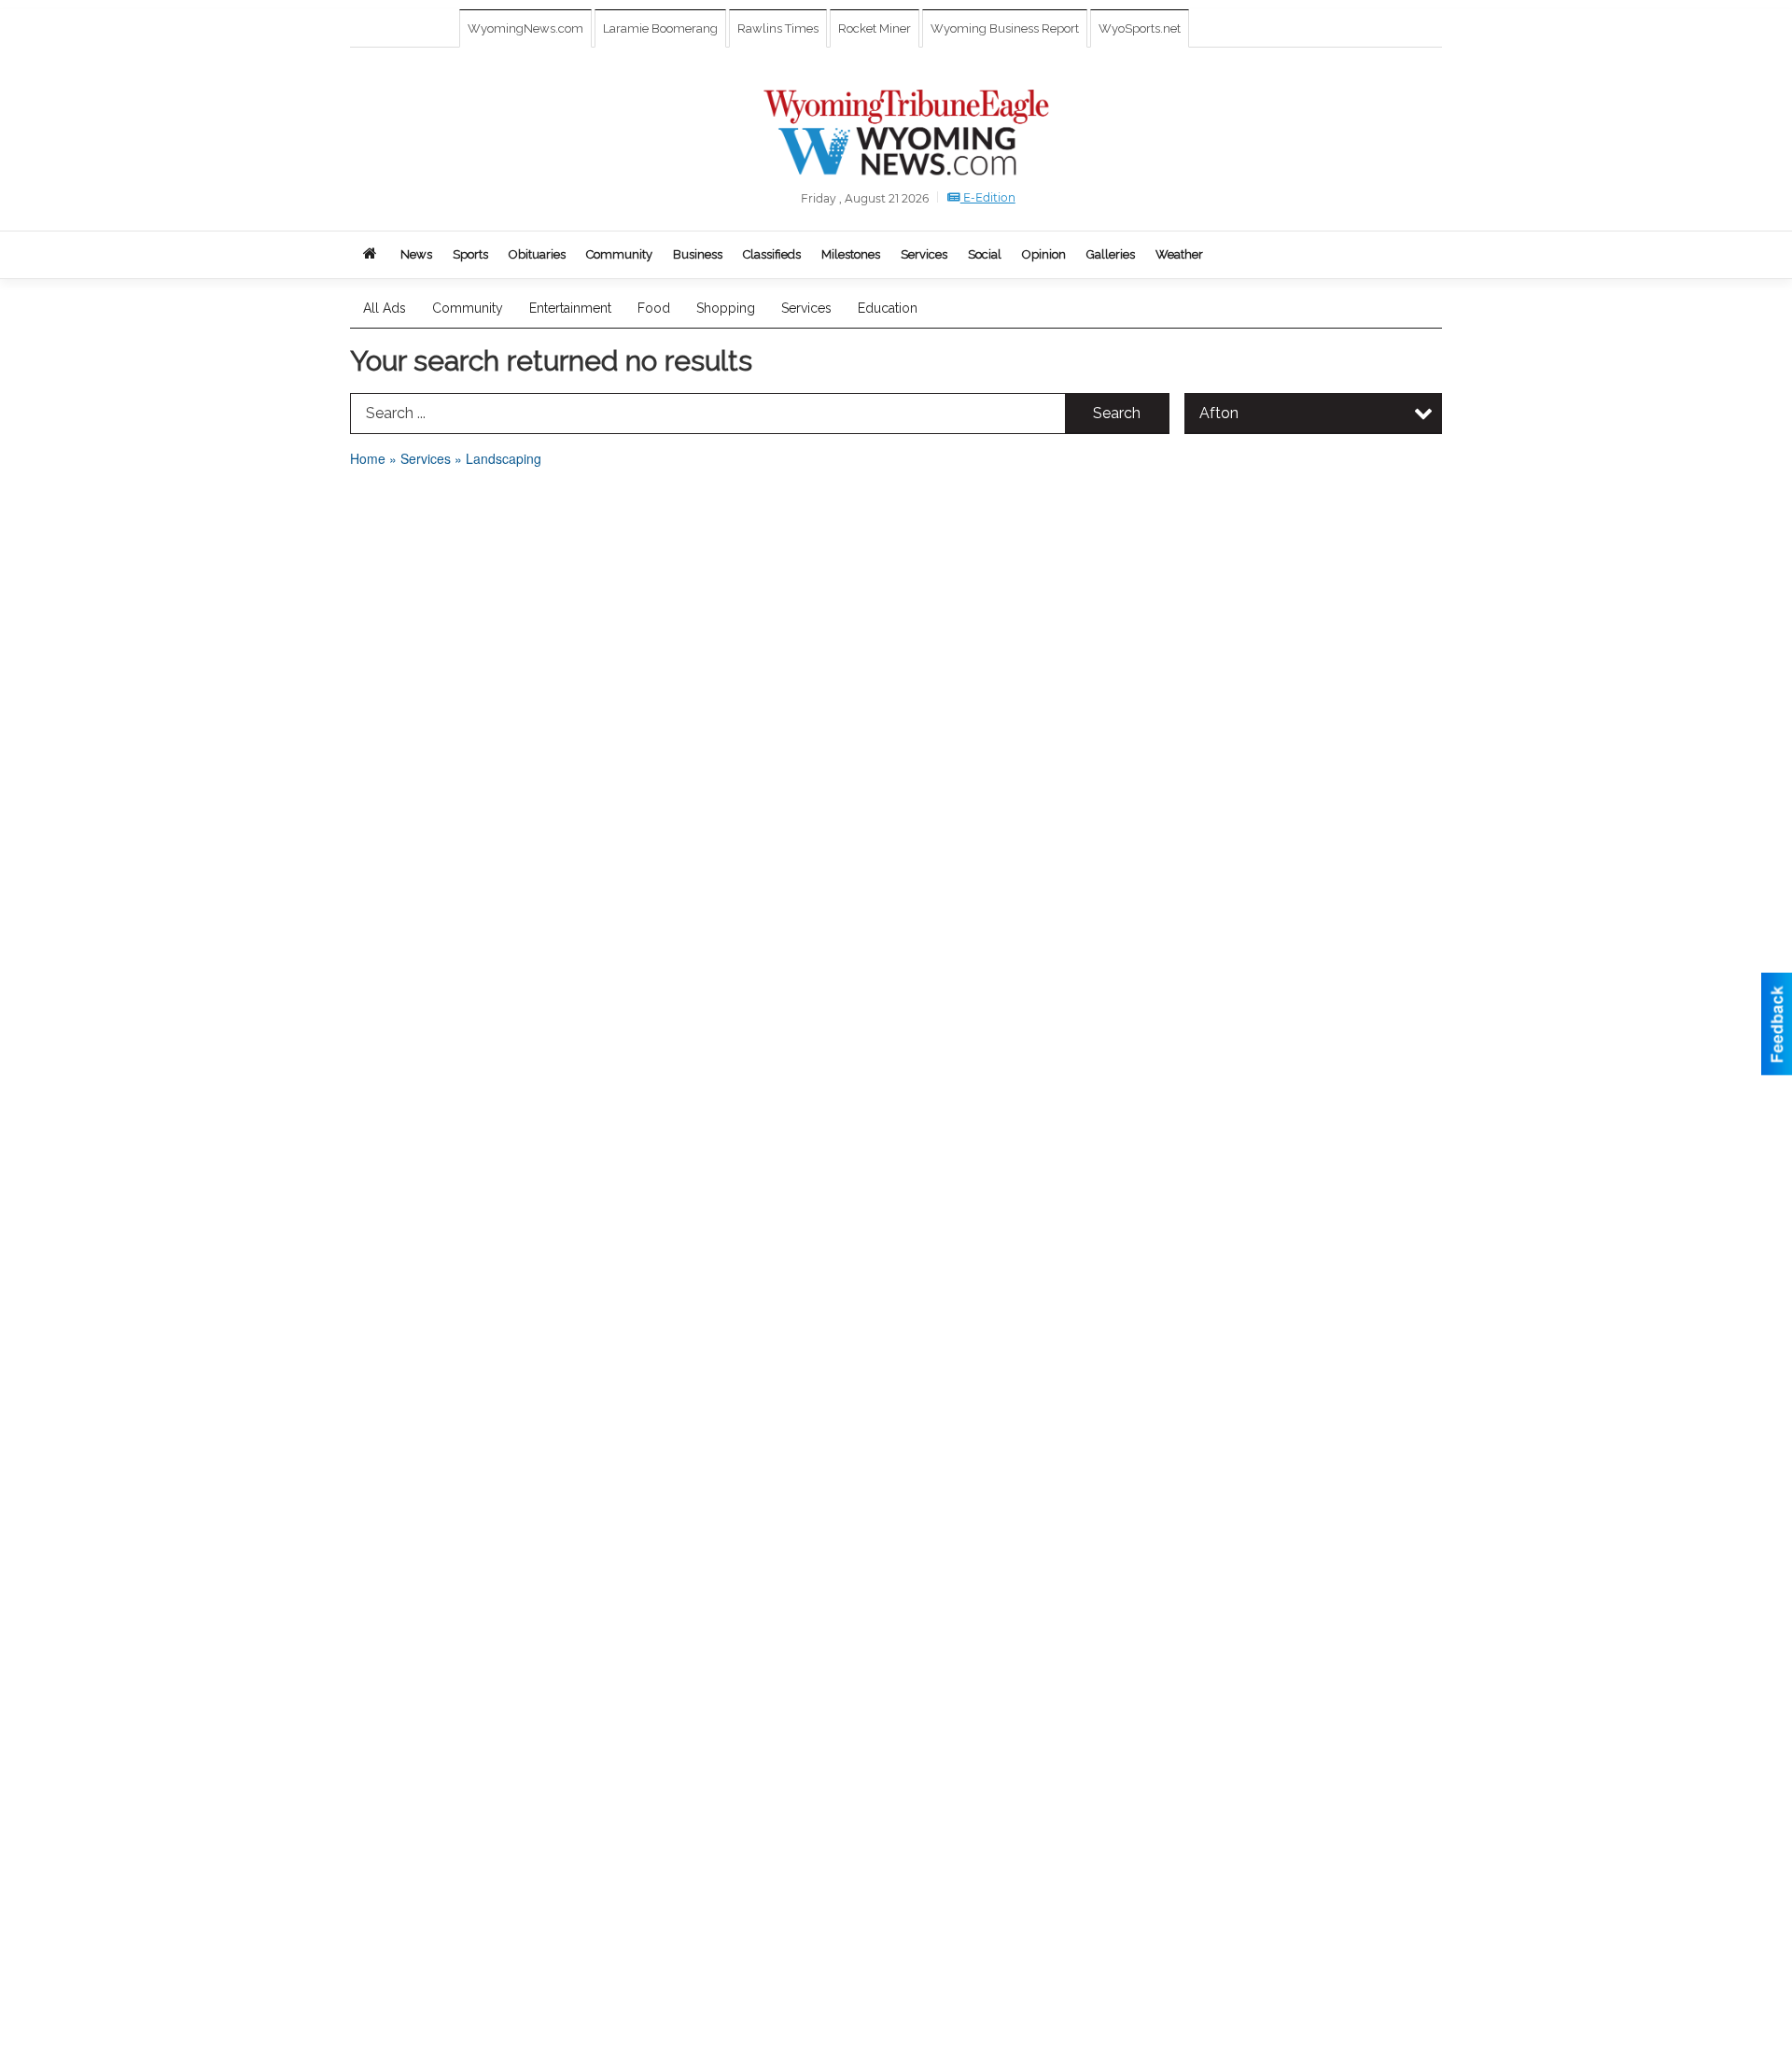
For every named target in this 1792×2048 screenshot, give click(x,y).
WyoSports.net (1140, 28)
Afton (1219, 413)
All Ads (385, 308)
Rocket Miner (875, 28)
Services (806, 308)
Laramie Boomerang (660, 28)
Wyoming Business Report (1005, 28)
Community (468, 308)
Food (654, 308)
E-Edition (988, 197)
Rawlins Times (778, 28)
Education (888, 308)
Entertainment (570, 308)
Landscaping (504, 458)
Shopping (726, 308)
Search (1117, 413)
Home (368, 458)
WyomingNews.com (525, 28)
